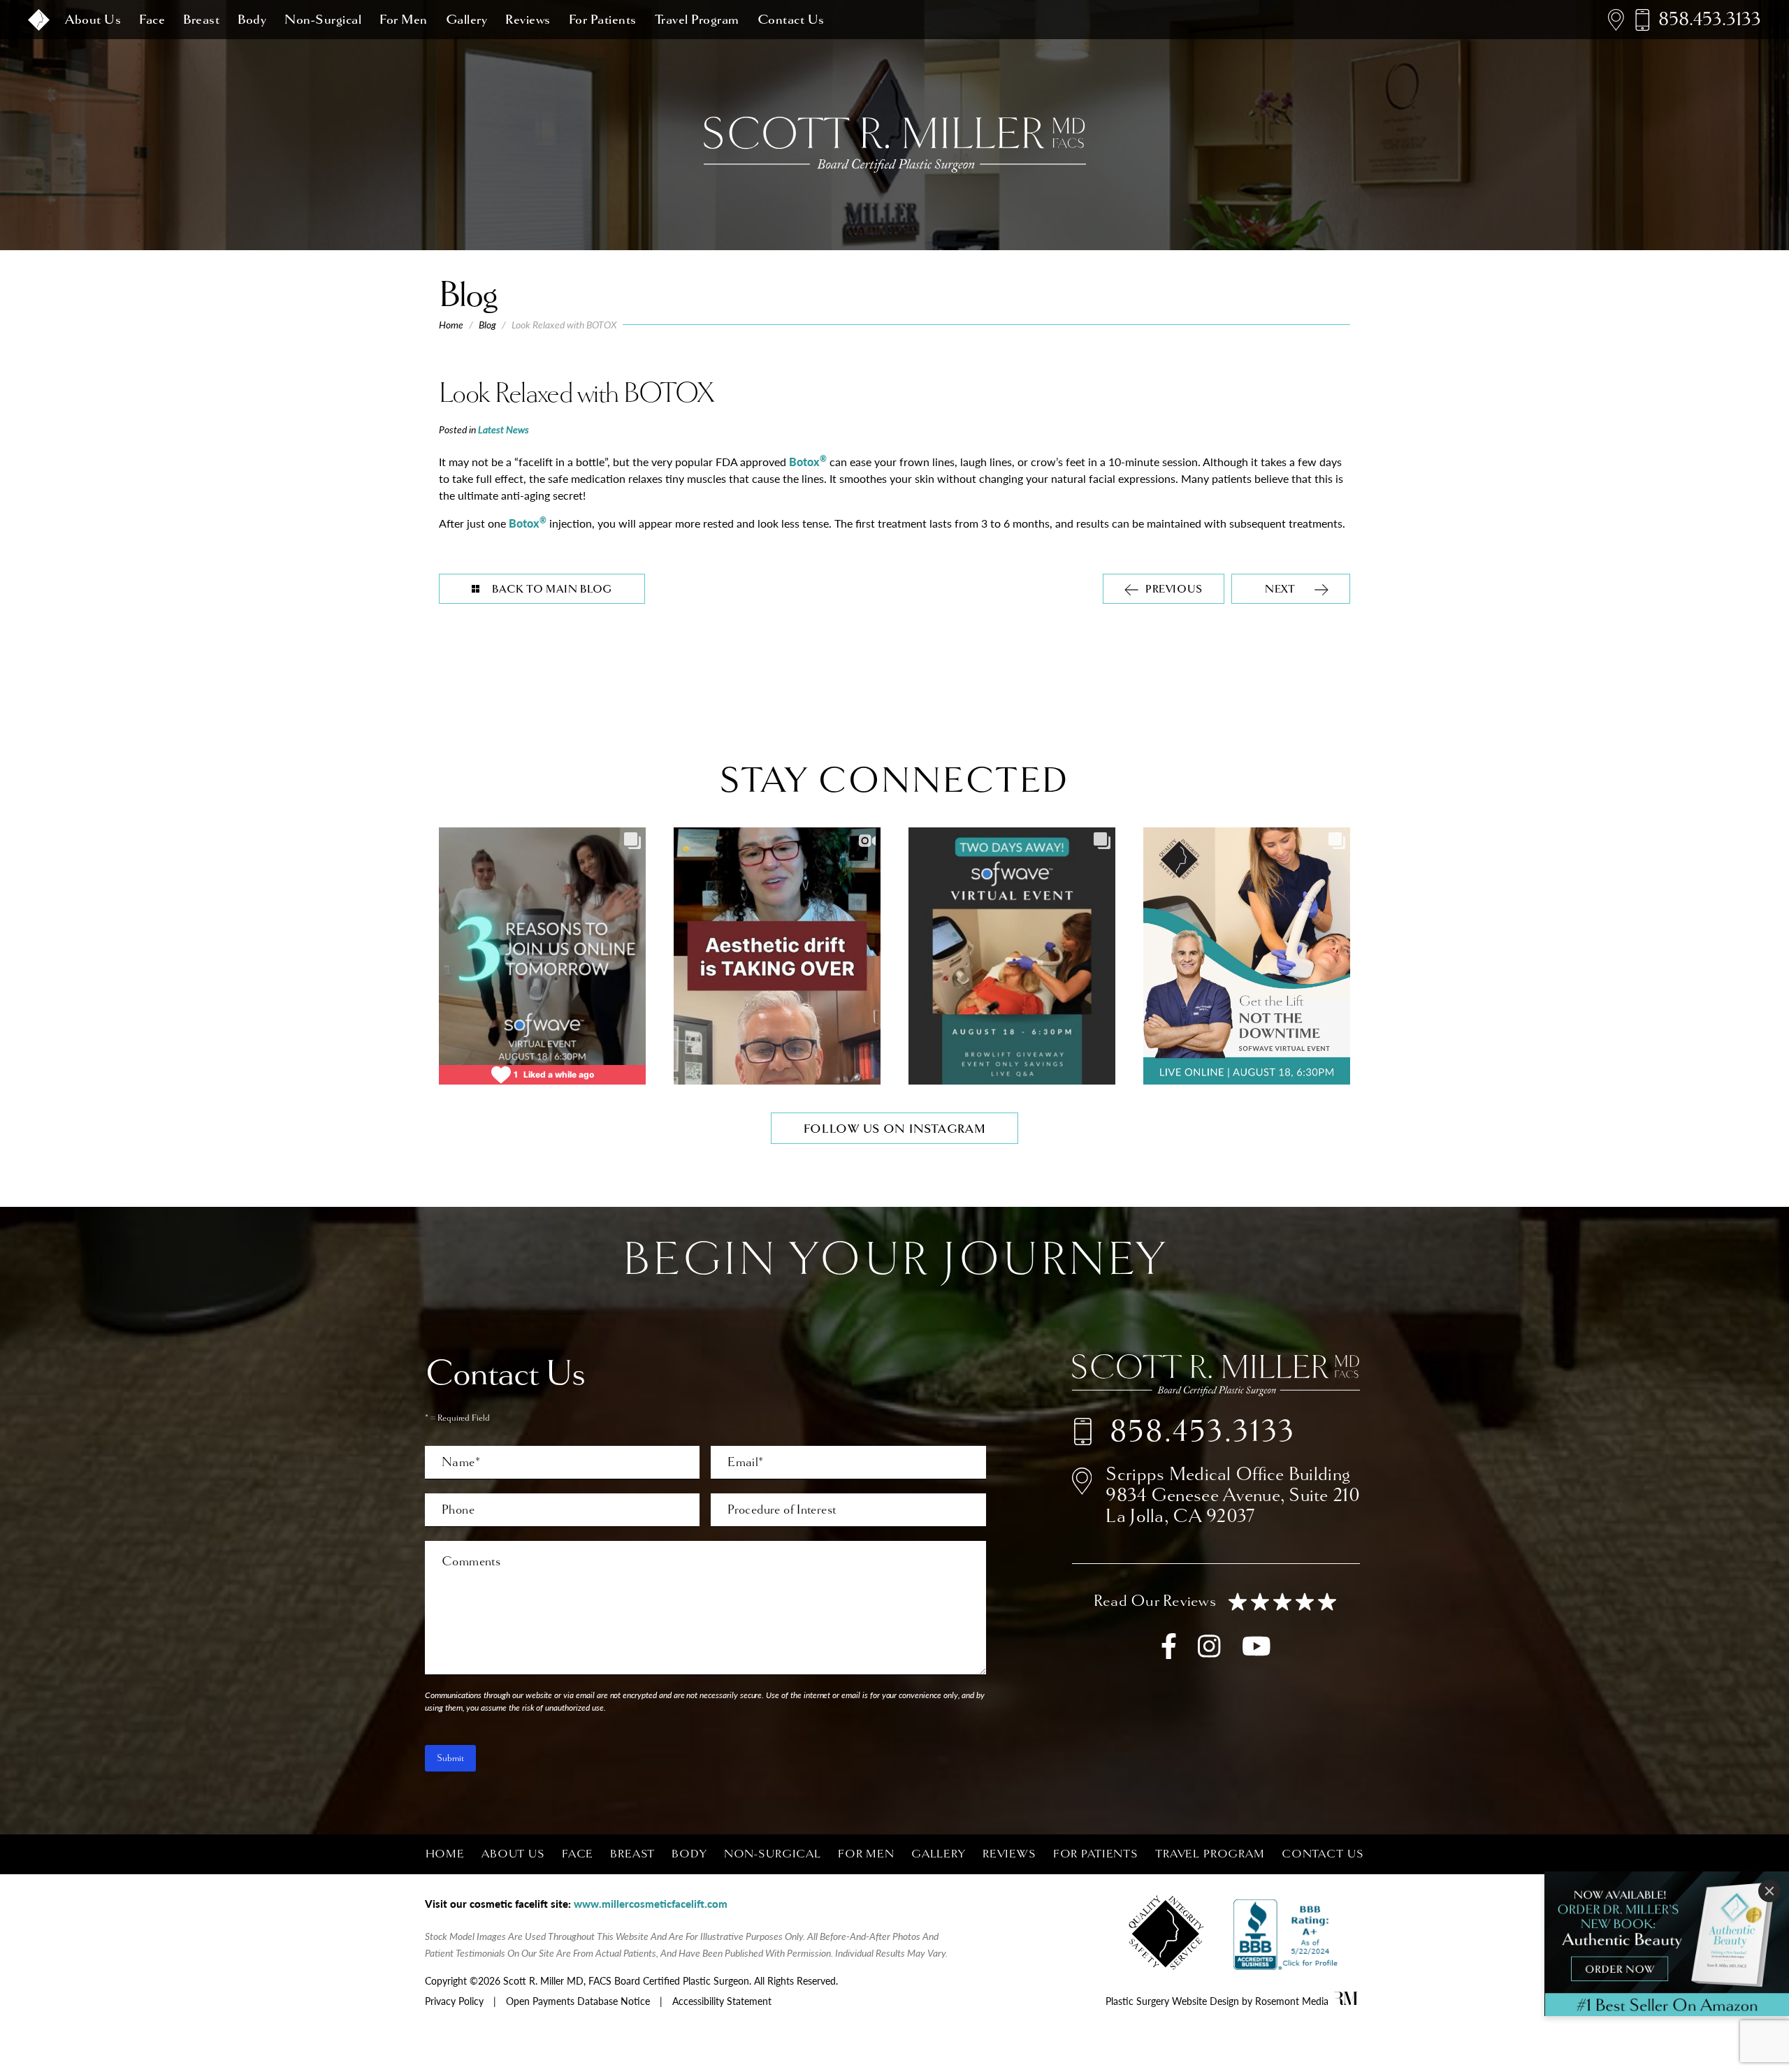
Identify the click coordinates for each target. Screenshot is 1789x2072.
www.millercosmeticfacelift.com (651, 1903)
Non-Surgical (323, 20)
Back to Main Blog (552, 589)
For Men (404, 20)
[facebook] (1169, 1653)
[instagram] (1209, 1653)
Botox (808, 462)
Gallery (467, 20)
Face (152, 20)
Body (252, 20)
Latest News (504, 429)
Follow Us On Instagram (895, 1129)
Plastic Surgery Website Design (1172, 2001)
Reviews (528, 20)
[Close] (1769, 1891)
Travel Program (697, 20)
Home (451, 325)
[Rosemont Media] (1346, 2001)
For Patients (603, 20)
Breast (201, 20)
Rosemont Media (1292, 2001)
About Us (93, 20)
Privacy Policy (454, 2001)
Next (1280, 589)
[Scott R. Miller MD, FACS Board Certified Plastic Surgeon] (39, 20)
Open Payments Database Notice (578, 2001)
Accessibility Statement (722, 2001)
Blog (487, 325)
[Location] (1616, 20)
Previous (1174, 589)
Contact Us (791, 20)
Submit (450, 1758)
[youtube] (1256, 1653)
